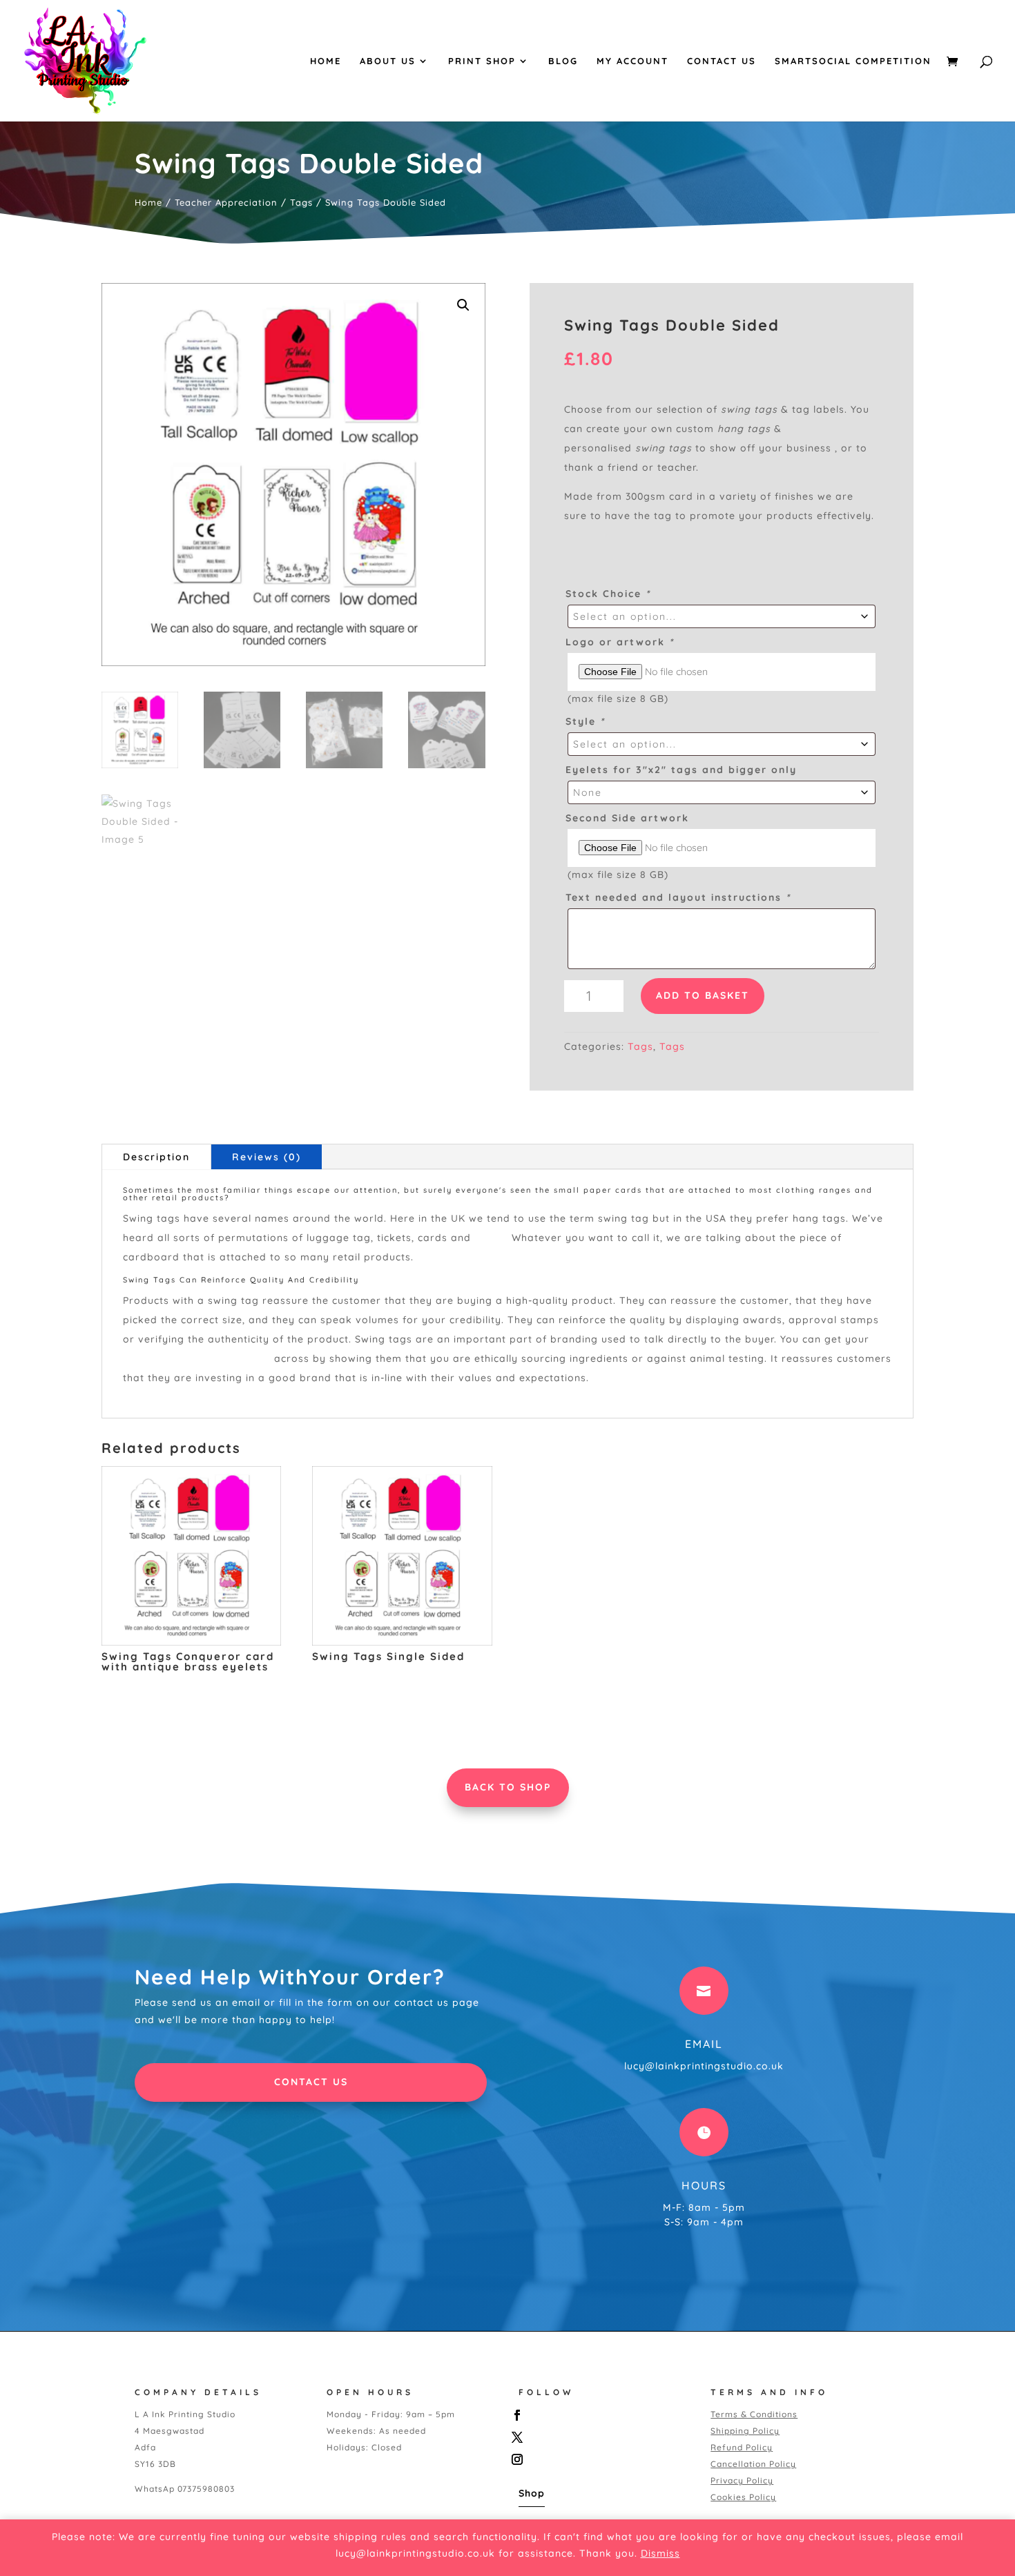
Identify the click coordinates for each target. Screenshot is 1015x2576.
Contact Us (722, 61)
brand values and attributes (197, 1358)
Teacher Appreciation (226, 202)
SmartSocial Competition (853, 61)
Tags (301, 202)
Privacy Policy (742, 2480)
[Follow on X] (600, 2437)
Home (326, 61)
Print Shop (482, 61)
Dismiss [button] (660, 2553)
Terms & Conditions (754, 2414)
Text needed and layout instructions (678, 897)
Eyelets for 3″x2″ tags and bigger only (681, 770)
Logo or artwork (620, 642)
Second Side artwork (627, 818)
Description (156, 1157)
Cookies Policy (743, 2497)
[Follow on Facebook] (600, 2415)
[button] (463, 305)
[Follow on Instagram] (600, 2459)
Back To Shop (508, 1787)
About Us (388, 61)
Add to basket (703, 995)
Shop (532, 2493)
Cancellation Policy (753, 2464)
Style (585, 721)
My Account (632, 61)
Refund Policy (742, 2447)
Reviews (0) (267, 1157)
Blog (563, 61)
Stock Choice (608, 594)
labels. (491, 1238)
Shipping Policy (745, 2431)
